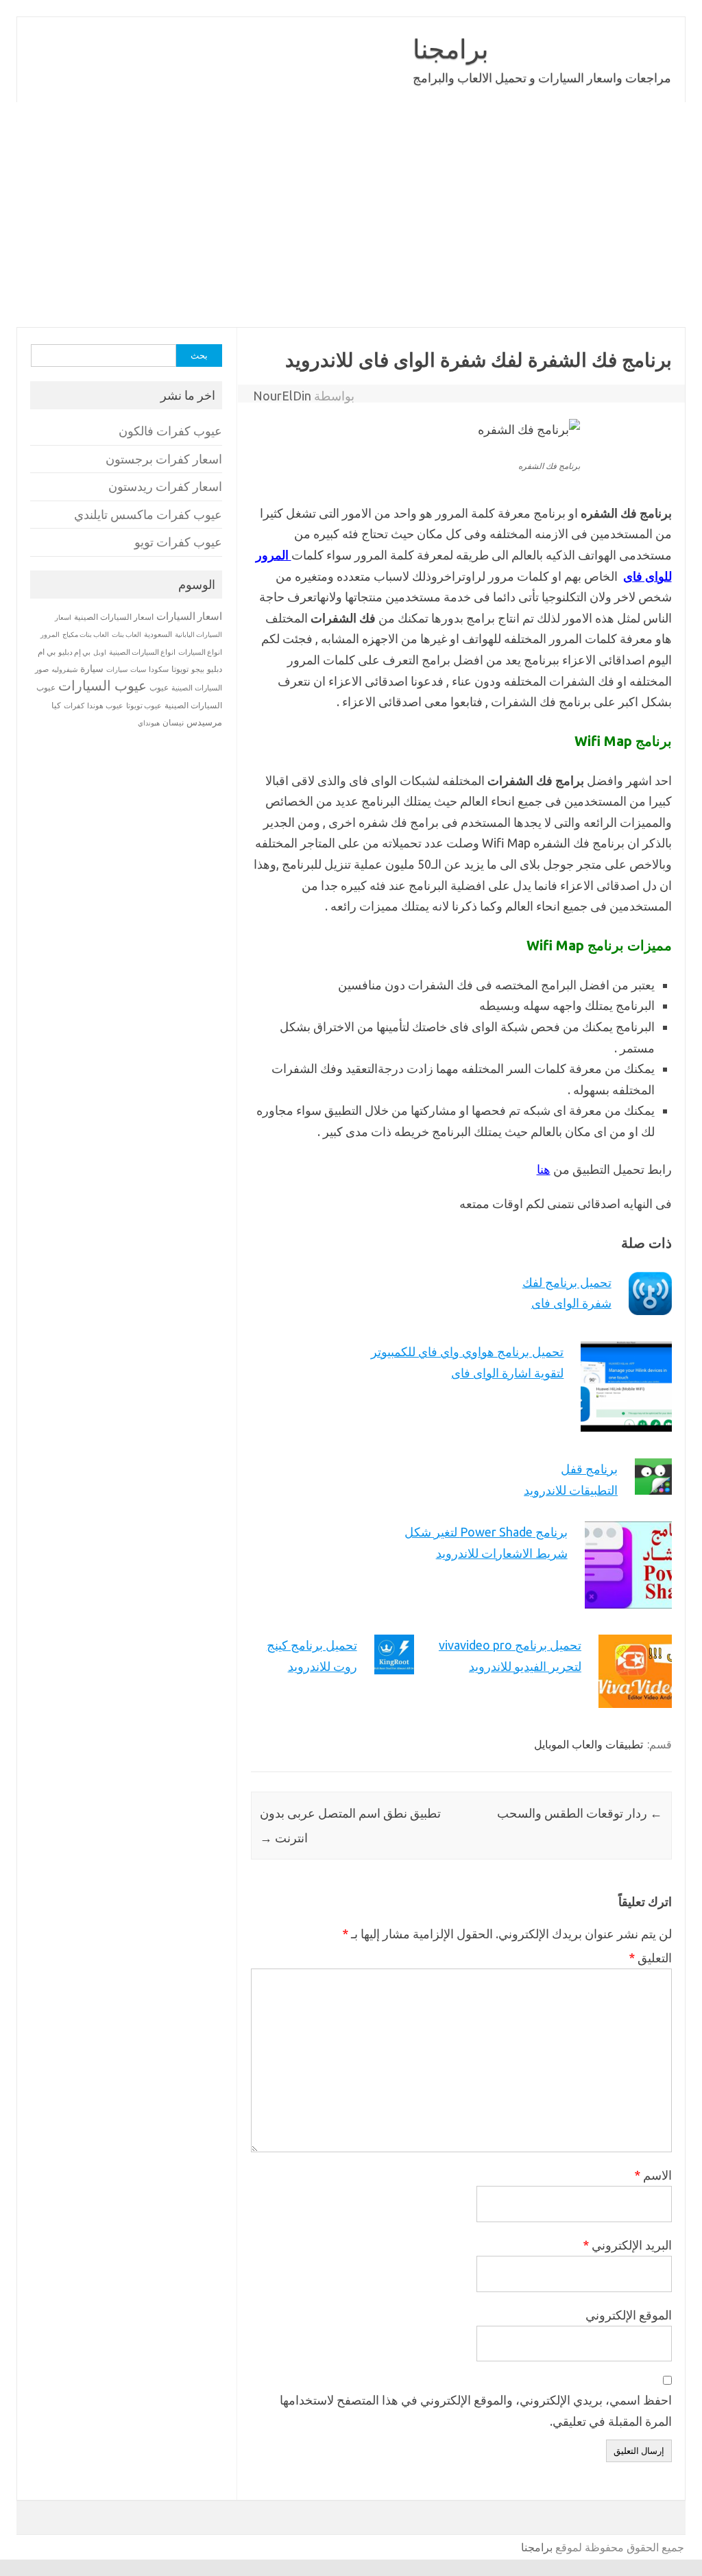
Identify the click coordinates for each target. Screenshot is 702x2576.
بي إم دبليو (74, 652)
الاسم (653, 2175)
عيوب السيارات (102, 685)
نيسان (173, 722)
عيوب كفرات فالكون (170, 431)
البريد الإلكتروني (627, 2245)
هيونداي (149, 723)
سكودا (159, 669)
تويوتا (180, 669)
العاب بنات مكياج (86, 634)
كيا (56, 705)
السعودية (158, 634)
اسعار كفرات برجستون (164, 459)
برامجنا (451, 49)
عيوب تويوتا (144, 706)
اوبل (100, 652)
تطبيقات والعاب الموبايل (589, 1744)
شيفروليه (64, 670)
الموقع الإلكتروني (629, 2315)
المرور (50, 635)
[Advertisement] (351, 215)
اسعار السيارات (189, 616)
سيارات (117, 670)
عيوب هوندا (105, 706)
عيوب (159, 687)
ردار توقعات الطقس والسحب (580, 1813)
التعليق (650, 1958)
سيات (138, 669)
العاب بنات (126, 634)
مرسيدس (204, 722)
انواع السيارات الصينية (142, 652)
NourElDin (282, 396)
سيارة (92, 669)
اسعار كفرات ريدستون (165, 486)
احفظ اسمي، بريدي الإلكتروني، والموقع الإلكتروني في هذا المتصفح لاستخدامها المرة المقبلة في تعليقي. (476, 2410)
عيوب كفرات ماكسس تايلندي (148, 515)
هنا (544, 1169)
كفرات (74, 706)
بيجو (198, 669)
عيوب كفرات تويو (178, 542)
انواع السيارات (200, 652)
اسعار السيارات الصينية (114, 617)
